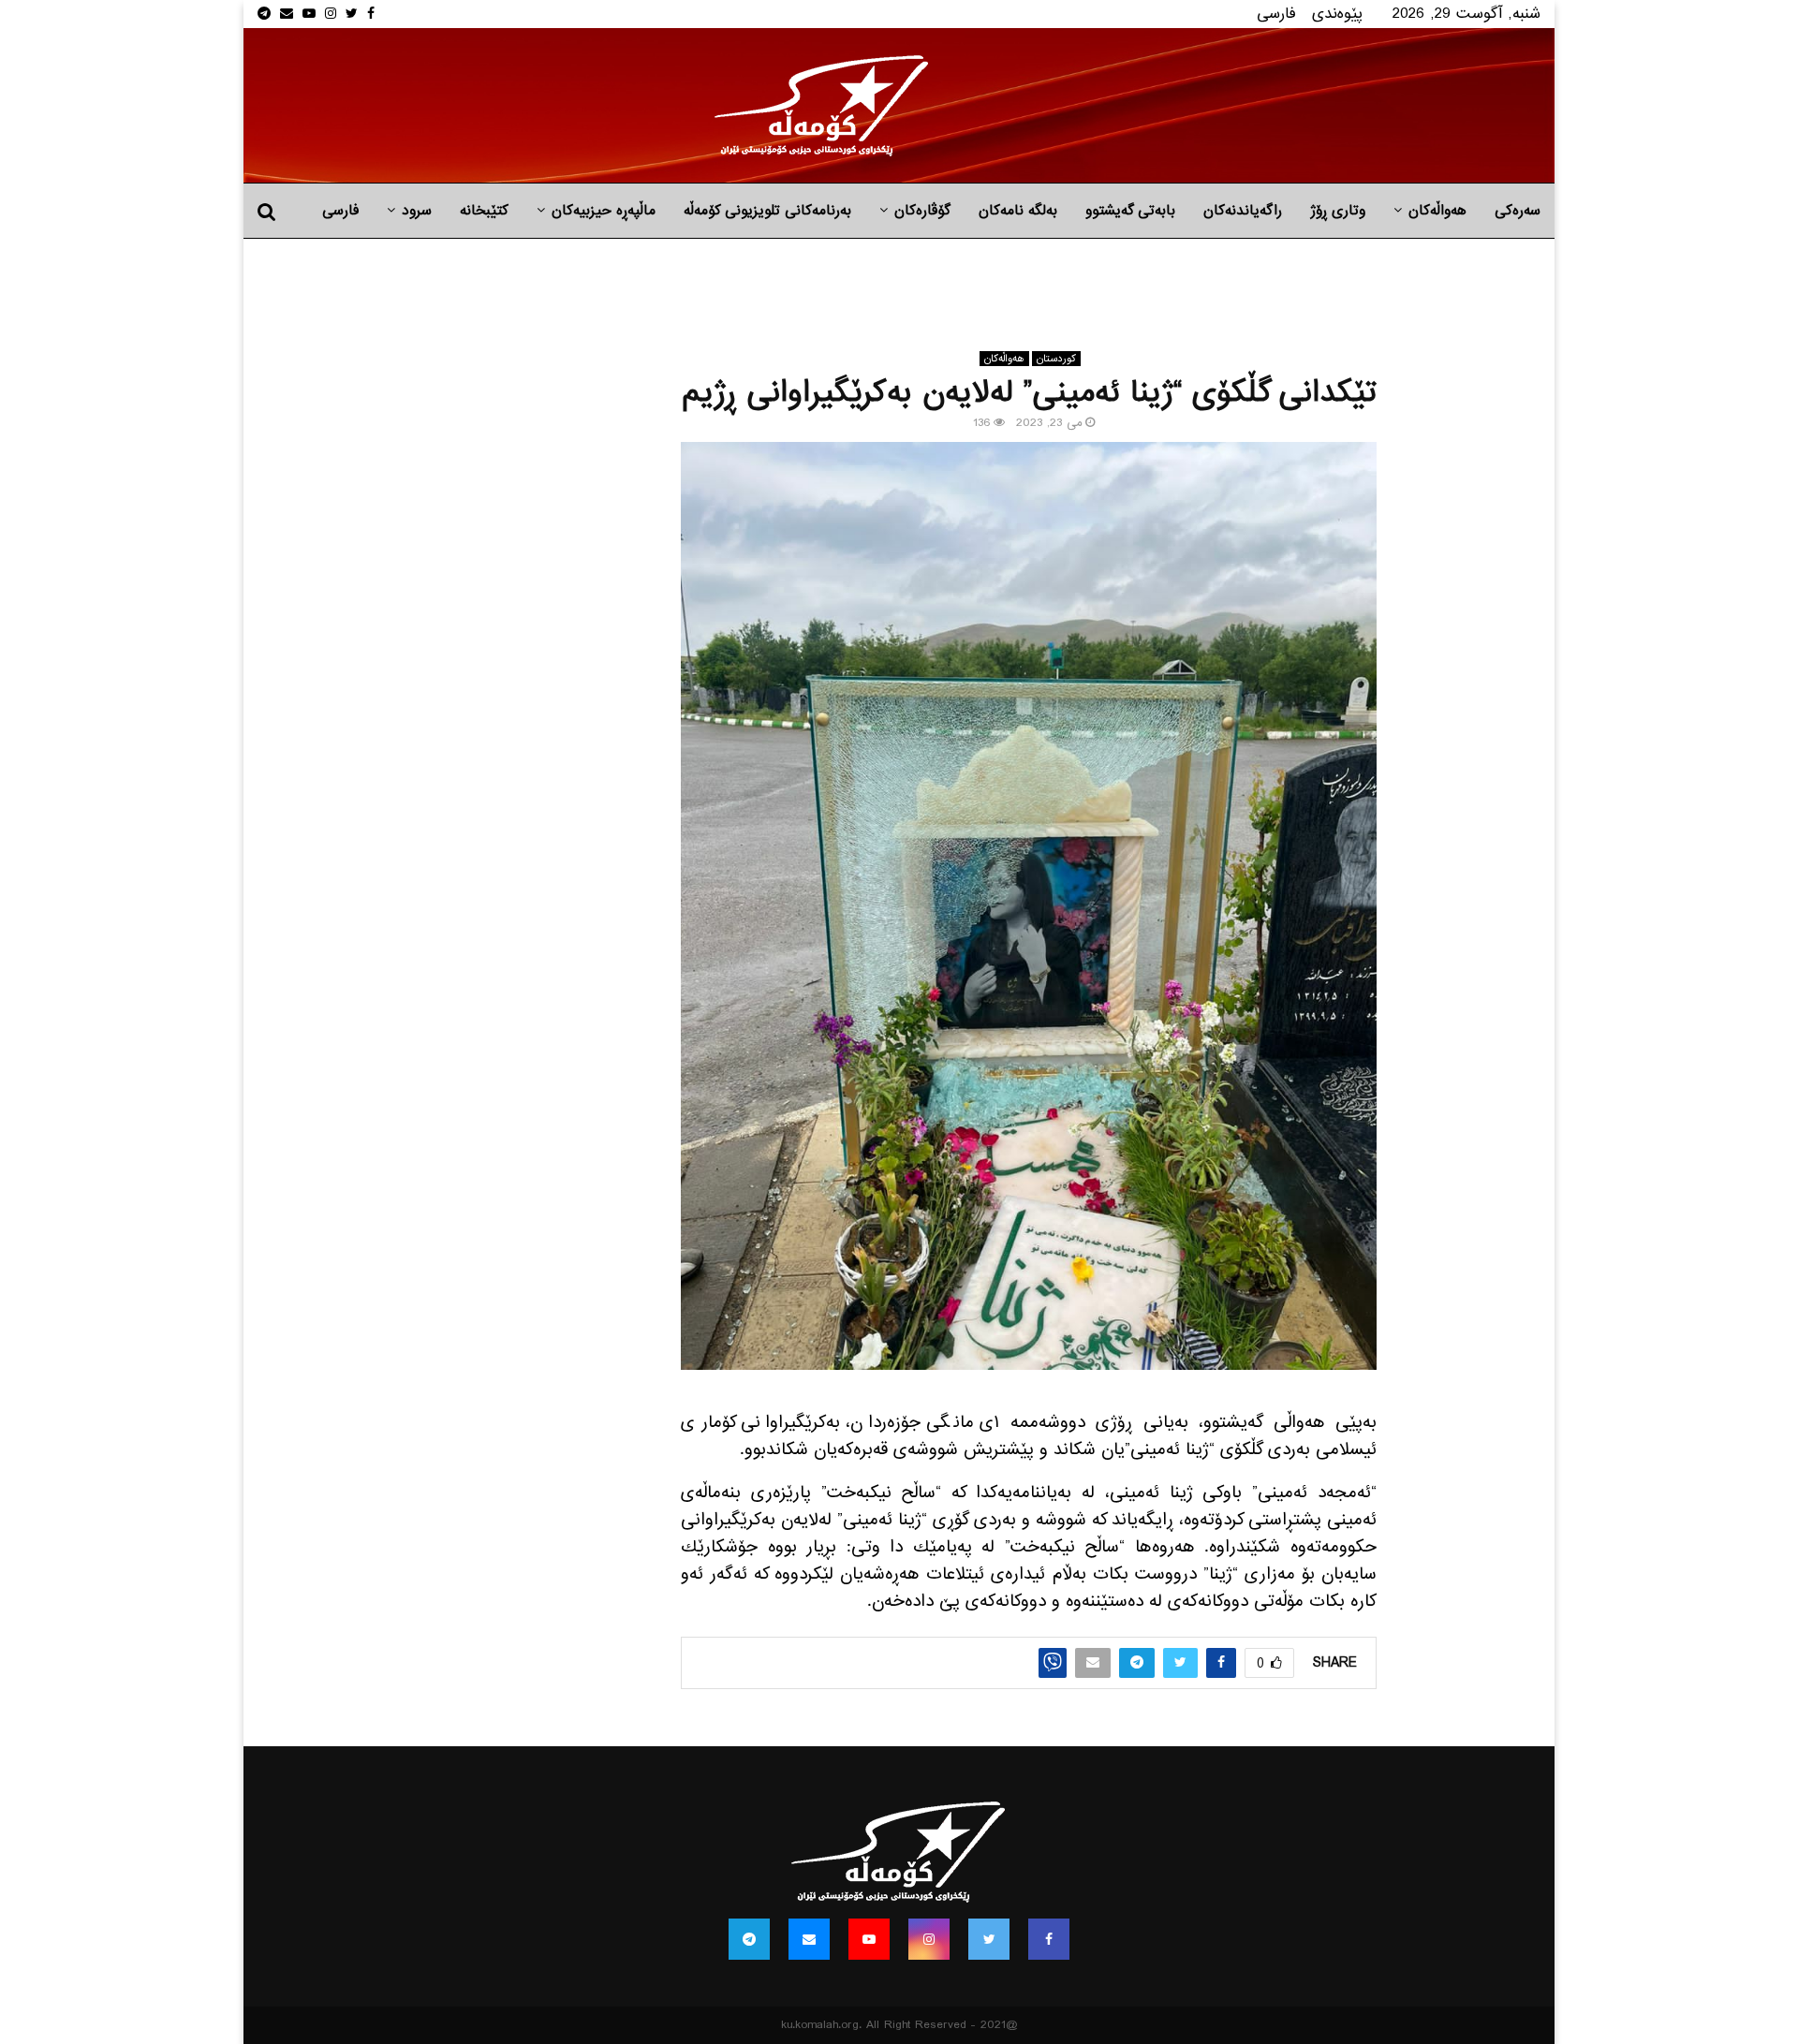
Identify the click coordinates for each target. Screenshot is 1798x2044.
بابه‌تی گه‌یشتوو (1130, 211)
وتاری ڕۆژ (1338, 211)
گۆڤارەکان (922, 211)
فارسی (1276, 14)
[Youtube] (869, 1939)
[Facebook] (1049, 1939)
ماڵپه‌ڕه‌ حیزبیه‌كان (604, 211)
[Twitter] (989, 1939)
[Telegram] (749, 1939)
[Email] (809, 1939)
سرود (417, 211)
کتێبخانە (484, 211)
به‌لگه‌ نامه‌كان (1018, 211)
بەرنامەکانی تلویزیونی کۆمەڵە (767, 211)
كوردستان (1056, 359)
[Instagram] (929, 1939)
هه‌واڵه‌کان (1437, 211)
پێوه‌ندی (1337, 14)
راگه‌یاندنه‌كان (1243, 211)
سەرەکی (1518, 211)
